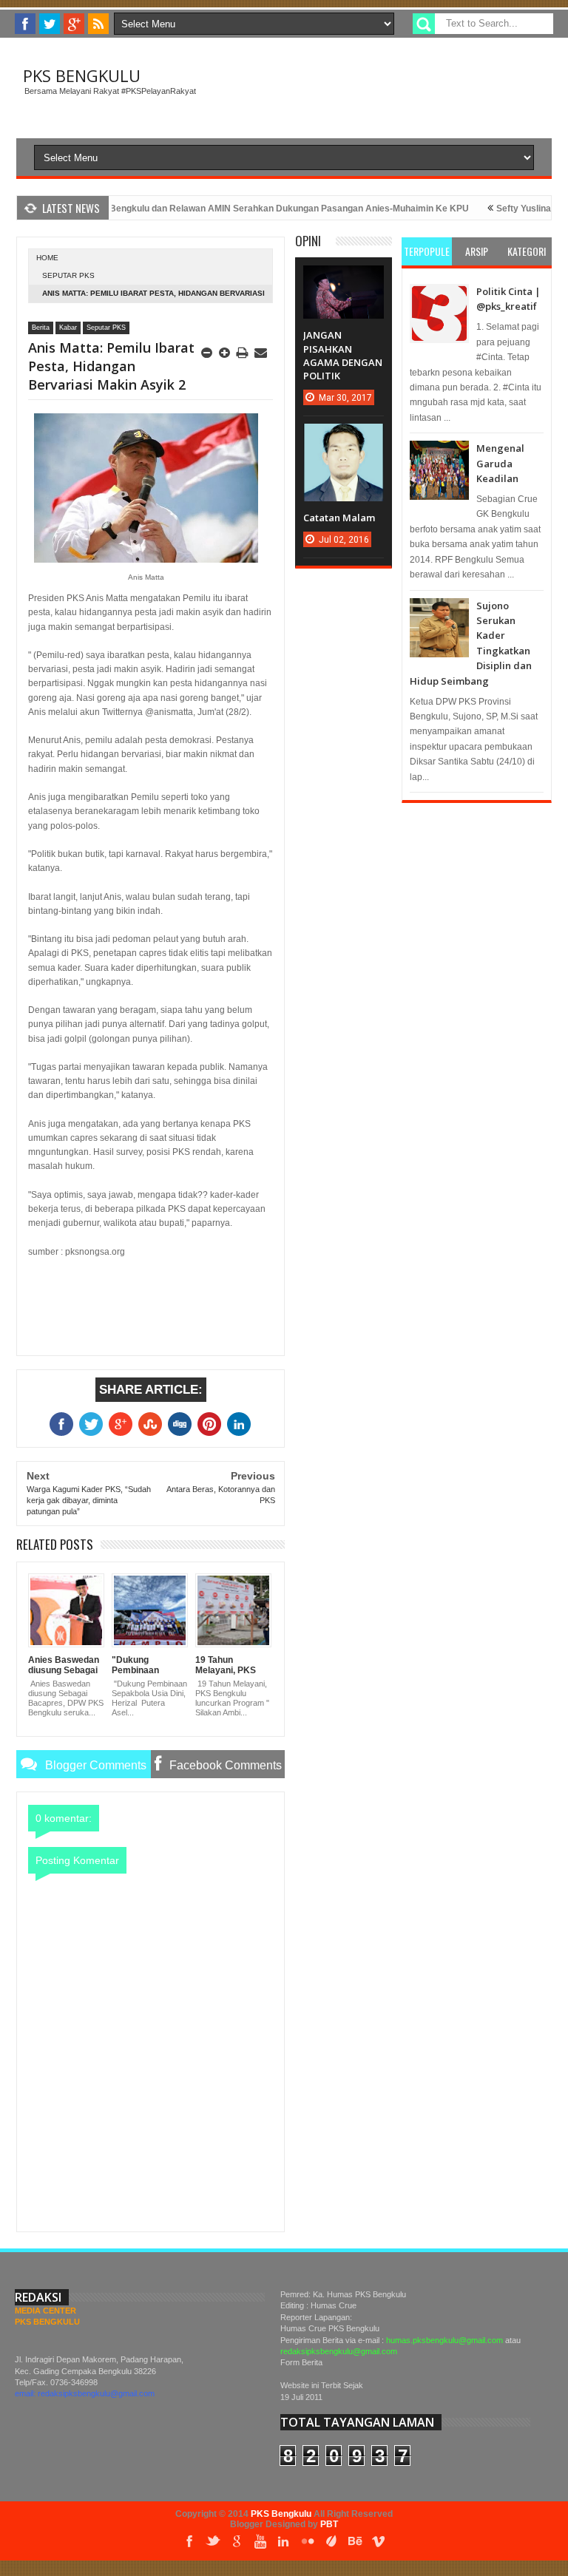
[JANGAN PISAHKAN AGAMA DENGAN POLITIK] (343, 280)
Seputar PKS (68, 275)
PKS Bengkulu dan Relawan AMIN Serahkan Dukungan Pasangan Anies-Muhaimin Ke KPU (250, 209)
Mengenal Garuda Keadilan (500, 463)
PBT (329, 2524)
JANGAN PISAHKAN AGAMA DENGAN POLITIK (343, 355)
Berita (41, 328)
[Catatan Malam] (343, 438)
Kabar (68, 328)
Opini (308, 241)
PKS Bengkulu (82, 75)
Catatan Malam (339, 518)
